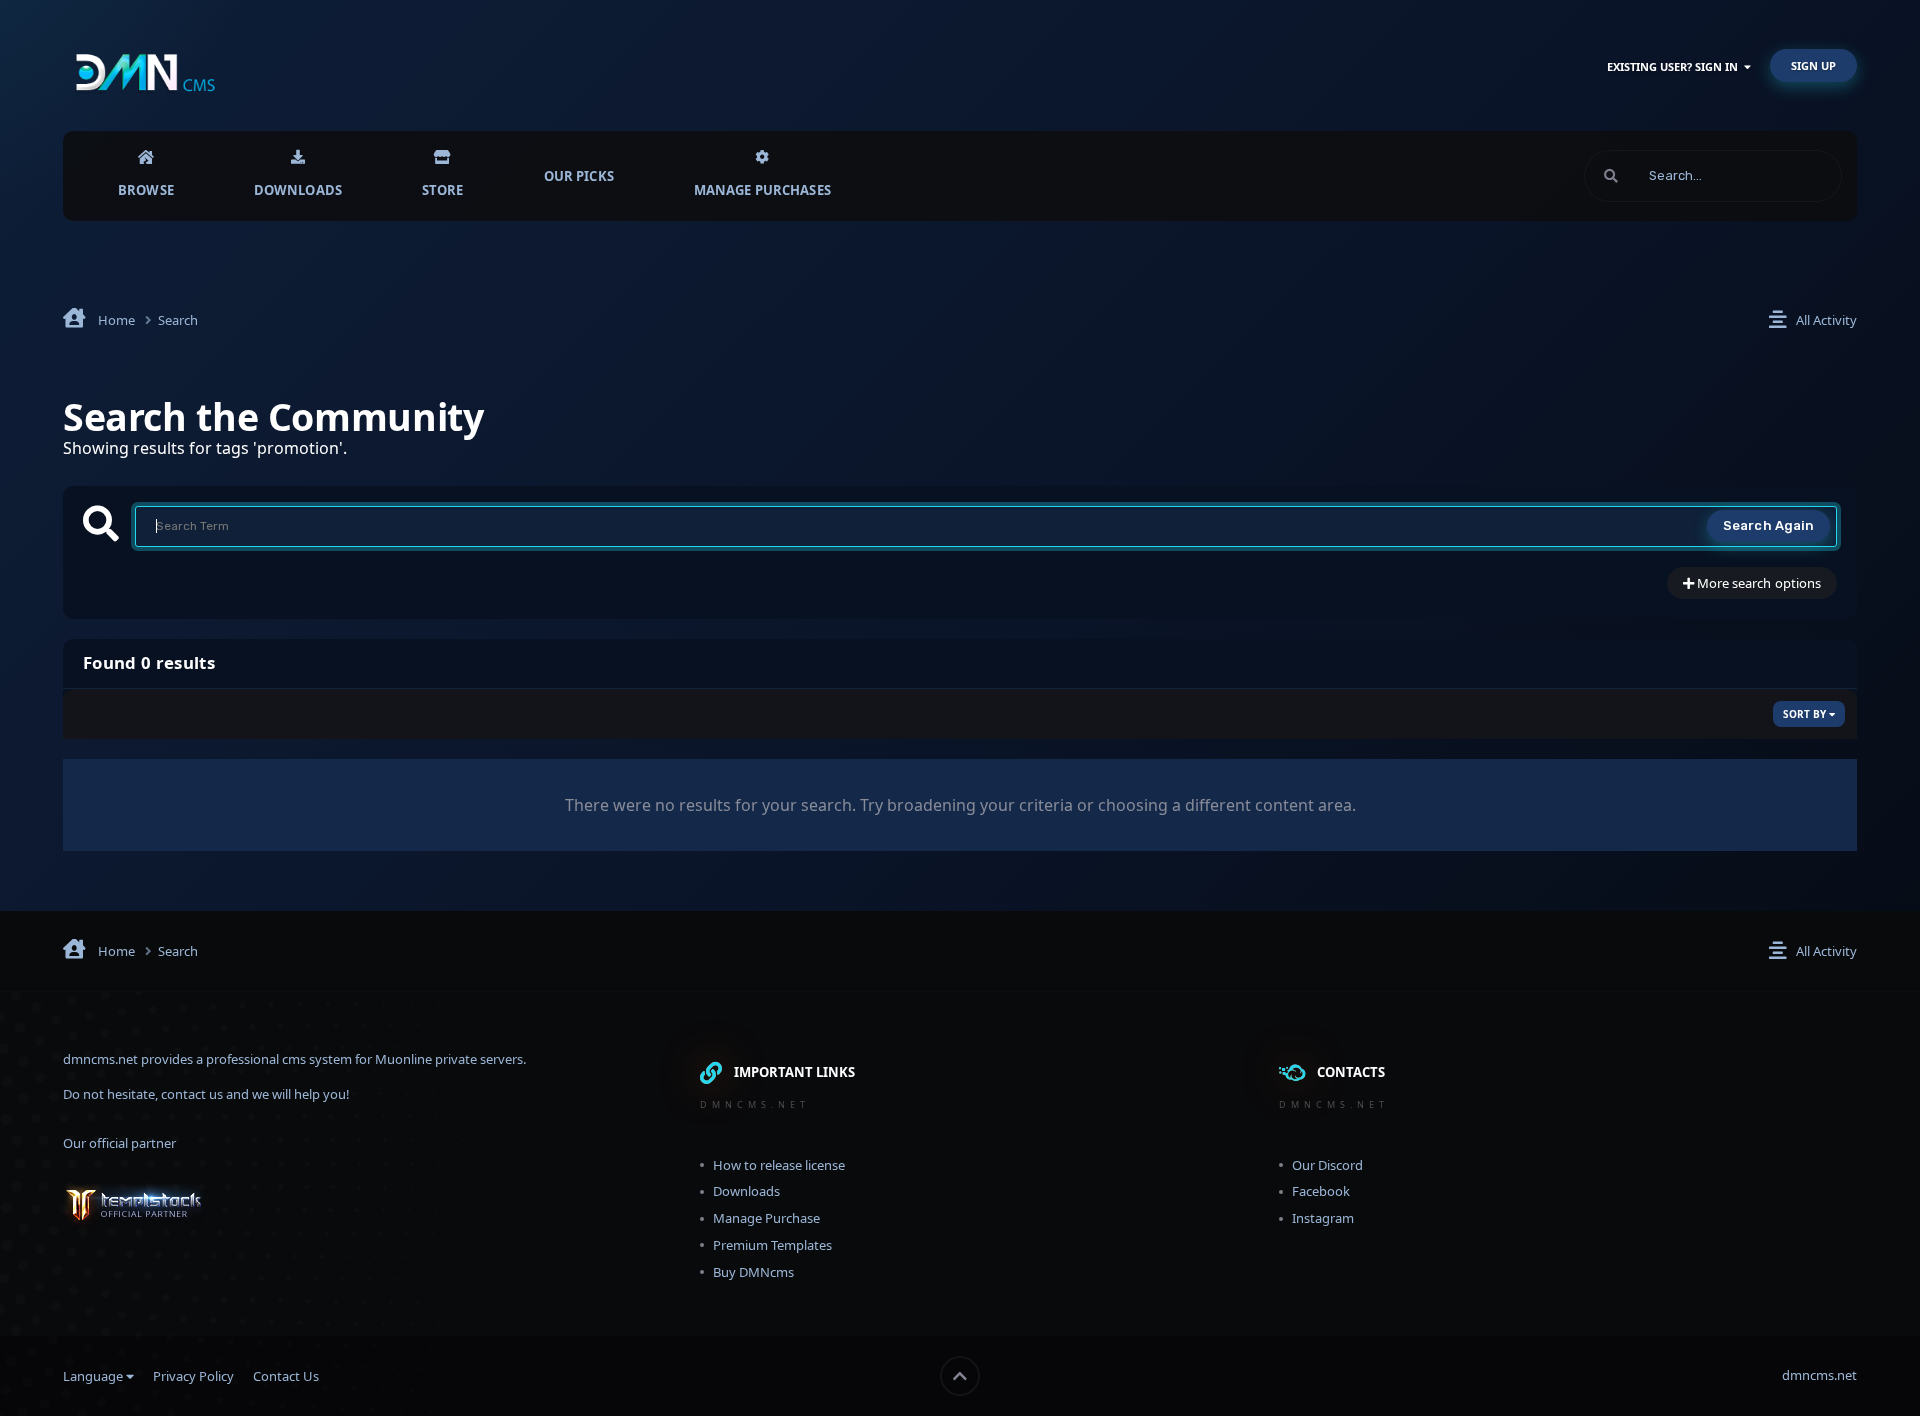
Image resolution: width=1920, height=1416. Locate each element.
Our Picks (579, 176)
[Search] (1611, 176)
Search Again (1768, 525)
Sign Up (1813, 65)
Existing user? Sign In (1675, 66)
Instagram (1323, 1218)
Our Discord (1327, 1165)
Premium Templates (772, 1245)
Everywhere (1782, 175)
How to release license (779, 1165)
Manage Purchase (766, 1218)
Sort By (1806, 714)
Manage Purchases (762, 190)
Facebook (1321, 1191)
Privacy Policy (193, 1376)
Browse (146, 190)
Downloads (298, 190)
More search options (1757, 583)
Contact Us (286, 1376)
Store (443, 190)
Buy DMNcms (753, 1272)
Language (94, 1376)
